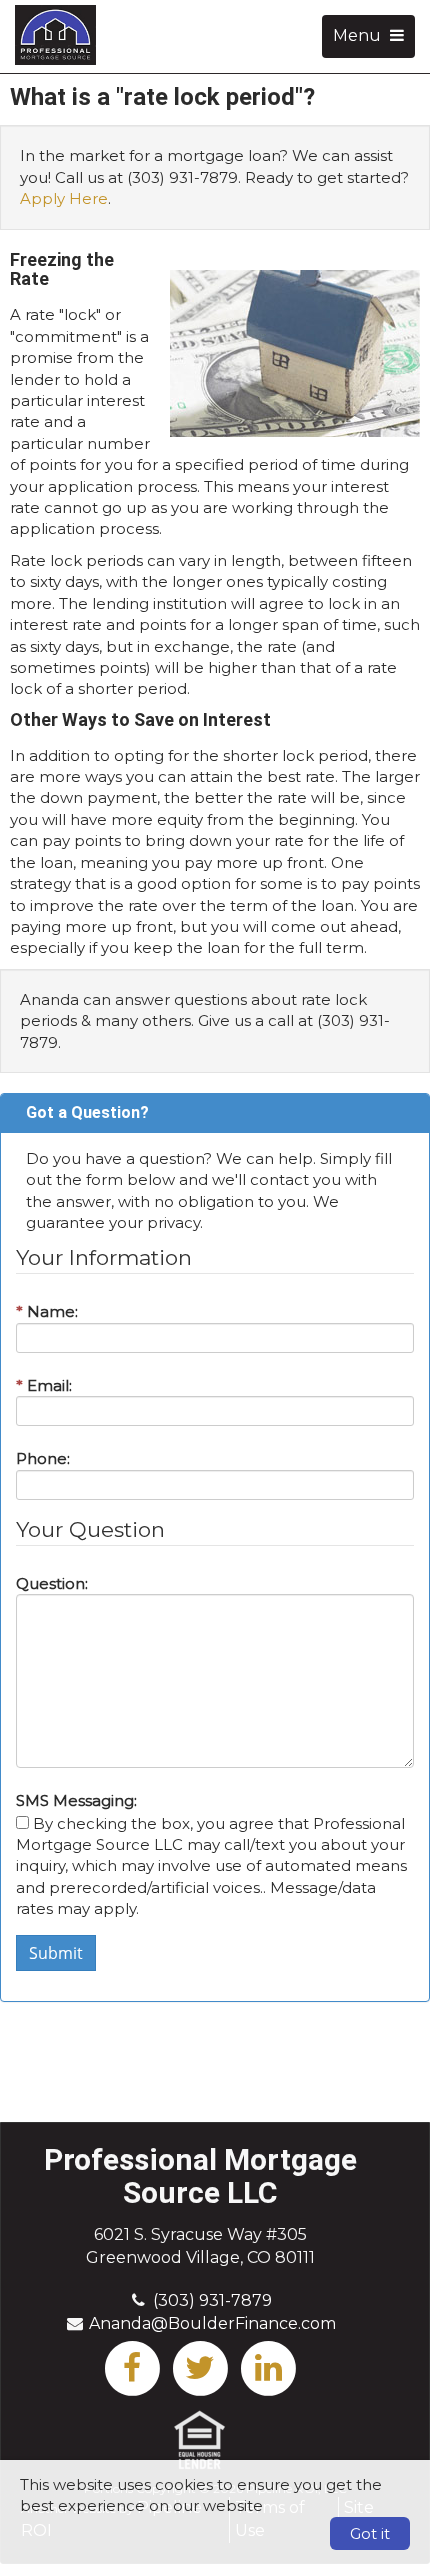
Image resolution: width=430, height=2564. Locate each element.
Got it (370, 2533)
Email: (44, 1385)
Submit (56, 1953)
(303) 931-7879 (212, 2300)
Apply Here (64, 198)
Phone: (43, 1458)
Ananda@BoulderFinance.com (212, 2323)
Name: (47, 1311)
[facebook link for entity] (132, 2366)
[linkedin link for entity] (268, 2366)
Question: (52, 1583)
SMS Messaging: (76, 1800)
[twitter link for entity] (200, 2366)
